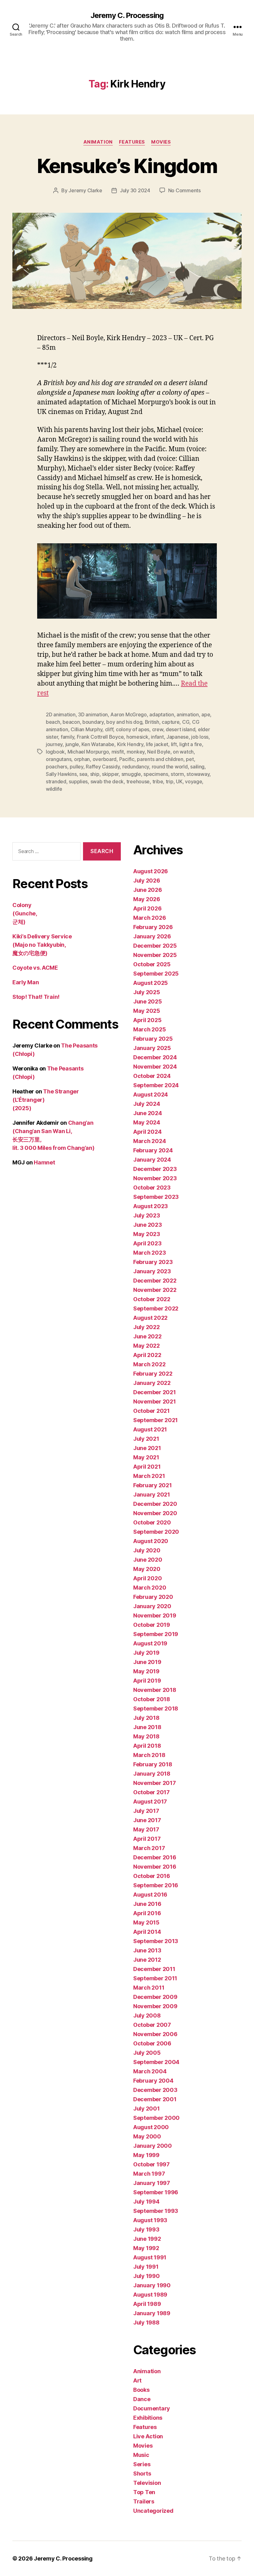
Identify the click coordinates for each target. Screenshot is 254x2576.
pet (190, 759)
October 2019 (152, 1625)
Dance (142, 2399)
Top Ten (144, 2492)
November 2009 (155, 2006)
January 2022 (152, 1383)
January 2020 (152, 1606)
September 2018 (156, 1708)
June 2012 (147, 1960)
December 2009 (155, 1997)
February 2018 (153, 1764)
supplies (78, 781)
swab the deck (107, 781)
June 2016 (147, 1904)
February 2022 (153, 1374)
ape (206, 714)
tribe (158, 781)
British (152, 722)
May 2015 (146, 1922)
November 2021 (155, 1401)
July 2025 (147, 992)
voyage (193, 781)
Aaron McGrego (129, 714)
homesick (137, 737)
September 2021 (155, 1420)
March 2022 (149, 1364)
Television (147, 2483)
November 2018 (155, 1690)
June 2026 (148, 890)
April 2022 (147, 1355)
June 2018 (147, 1727)
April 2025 (147, 1020)
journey (54, 744)
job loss (200, 737)
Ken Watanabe (98, 744)
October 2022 (152, 1299)
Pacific (127, 759)
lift (174, 744)
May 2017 (146, 1829)
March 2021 (149, 1476)
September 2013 (156, 1941)
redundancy (136, 767)
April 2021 (147, 1467)
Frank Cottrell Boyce (100, 737)
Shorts (142, 2474)
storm (177, 774)
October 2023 (152, 1188)
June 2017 (147, 1820)
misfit (118, 752)
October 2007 (152, 2025)
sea (83, 774)
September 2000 (156, 2118)
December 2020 (155, 1504)
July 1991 (146, 2267)
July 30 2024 (135, 190)
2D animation (61, 714)
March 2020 (150, 1588)
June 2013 (147, 1950)
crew (158, 729)
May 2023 (147, 1234)
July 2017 (146, 1811)
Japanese (177, 737)
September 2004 (156, 2062)
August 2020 (151, 1541)
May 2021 (146, 1457)
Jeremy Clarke (85, 190)
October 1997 (151, 2164)
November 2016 (155, 1867)
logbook (55, 752)
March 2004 (150, 2071)
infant (157, 737)
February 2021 (153, 1485)
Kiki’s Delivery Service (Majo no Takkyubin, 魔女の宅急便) (42, 945)
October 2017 (151, 1792)
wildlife (54, 789)
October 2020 (152, 1522)
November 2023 (155, 1178)
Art (137, 2380)
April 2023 (147, 1243)
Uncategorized (153, 2511)
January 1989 (152, 2313)
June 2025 (148, 1001)
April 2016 (147, 1913)
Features (132, 142)
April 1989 (147, 2304)
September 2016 (156, 1885)
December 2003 (155, 2090)
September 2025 (156, 974)
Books (141, 2390)
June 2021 (147, 1448)
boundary (93, 722)
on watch (183, 752)
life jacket (157, 744)
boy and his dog (124, 722)
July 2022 (147, 1327)
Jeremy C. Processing (127, 16)
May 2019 (146, 1671)
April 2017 (147, 1839)
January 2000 (153, 2146)
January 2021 (152, 1495)
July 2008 (147, 2015)
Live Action (148, 2436)
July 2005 (147, 2053)
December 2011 (154, 1969)
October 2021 (151, 1411)
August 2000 (151, 2127)
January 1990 (152, 2285)
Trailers (144, 2501)
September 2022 (156, 1308)
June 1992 (147, 2239)
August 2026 (151, 871)
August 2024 (151, 1094)
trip (170, 781)
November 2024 (155, 1067)
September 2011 (155, 1978)
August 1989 (150, 2295)
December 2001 (155, 2099)
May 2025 (147, 1011)
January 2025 (152, 1048)
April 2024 (147, 1132)
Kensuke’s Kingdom (127, 166)
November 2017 (155, 1783)
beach (53, 722)
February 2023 (153, 1262)
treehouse (138, 781)
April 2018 (147, 1746)
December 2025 (155, 946)
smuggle (131, 774)
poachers (57, 767)
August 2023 (151, 1206)
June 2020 (148, 1560)
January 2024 (152, 1160)
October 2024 (152, 1076)
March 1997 (149, 2174)
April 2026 (147, 908)
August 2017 (150, 1802)
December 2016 (155, 1857)
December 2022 (155, 1281)
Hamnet (44, 1162)
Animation (98, 142)
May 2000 (147, 2136)
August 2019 (150, 1643)
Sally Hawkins (61, 774)
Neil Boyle (159, 752)
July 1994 (146, 2202)
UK (179, 781)
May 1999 (146, 2155)
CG (186, 722)
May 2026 (147, 899)
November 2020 (155, 1513)
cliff (109, 729)
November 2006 (155, 2034)
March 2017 (149, 1848)
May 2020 (147, 1569)
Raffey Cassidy (103, 767)
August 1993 (150, 2220)
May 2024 (147, 1122)
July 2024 (147, 1104)
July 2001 (147, 2109)
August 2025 (151, 983)
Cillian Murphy (86, 729)
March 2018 (149, 1755)
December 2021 (155, 1392)
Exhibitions (148, 2418)
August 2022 (150, 1318)
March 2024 (149, 1141)
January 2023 (152, 1271)
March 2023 (149, 1253)
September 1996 (156, 2192)
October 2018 (152, 1699)
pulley (76, 767)
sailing (197, 767)
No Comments (184, 190)
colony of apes (133, 729)
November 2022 (155, 1290)
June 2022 (147, 1336)
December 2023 (155, 1169)
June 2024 (148, 1113)
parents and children (160, 759)
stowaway (198, 774)
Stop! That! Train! (36, 997)
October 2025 (152, 964)
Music (141, 2455)
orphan (82, 759)
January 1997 (152, 2183)
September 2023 (156, 1197)
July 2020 (147, 1550)
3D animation (93, 714)
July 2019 (146, 1653)
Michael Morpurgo (88, 752)
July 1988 (146, 2322)
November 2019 (155, 1615)
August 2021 (150, 1429)
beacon (71, 722)
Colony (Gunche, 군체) (25, 913)
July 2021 (146, 1439)
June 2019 (147, 1662)
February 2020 (153, 1597)
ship (95, 774)
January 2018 (152, 1774)
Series (142, 2464)
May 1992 (146, 2248)
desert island (181, 729)
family (67, 737)
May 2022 (147, 1346)
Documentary (152, 2408)
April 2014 (147, 1932)
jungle (72, 744)
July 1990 (147, 2276)
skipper (110, 774)
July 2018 (146, 1718)
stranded (56, 781)
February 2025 (153, 1039)
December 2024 (155, 1057)
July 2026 (147, 881)
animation (188, 714)
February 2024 (153, 1150)
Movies (161, 142)
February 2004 (153, 2081)
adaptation (162, 714)
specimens (156, 774)
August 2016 (150, 1895)
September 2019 (156, 1634)
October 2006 (152, 2043)
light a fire (191, 744)
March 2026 (149, 918)
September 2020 (156, 1532)
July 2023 (147, 1215)
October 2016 (152, 1876)
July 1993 (146, 2229)
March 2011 (149, 1988)
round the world (170, 767)
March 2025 (149, 1029)
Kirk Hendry (130, 744)
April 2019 (147, 1681)
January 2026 (152, 936)
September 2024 (156, 1085)
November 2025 (155, 955)
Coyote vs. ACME (35, 968)
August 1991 (150, 2257)
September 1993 (156, 2211)
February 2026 (153, 927)
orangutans (59, 759)
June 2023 (148, 1225)
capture (171, 722)
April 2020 (147, 1578)
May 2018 (146, 1736)
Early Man (26, 982)
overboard (105, 759)
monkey (136, 752)
